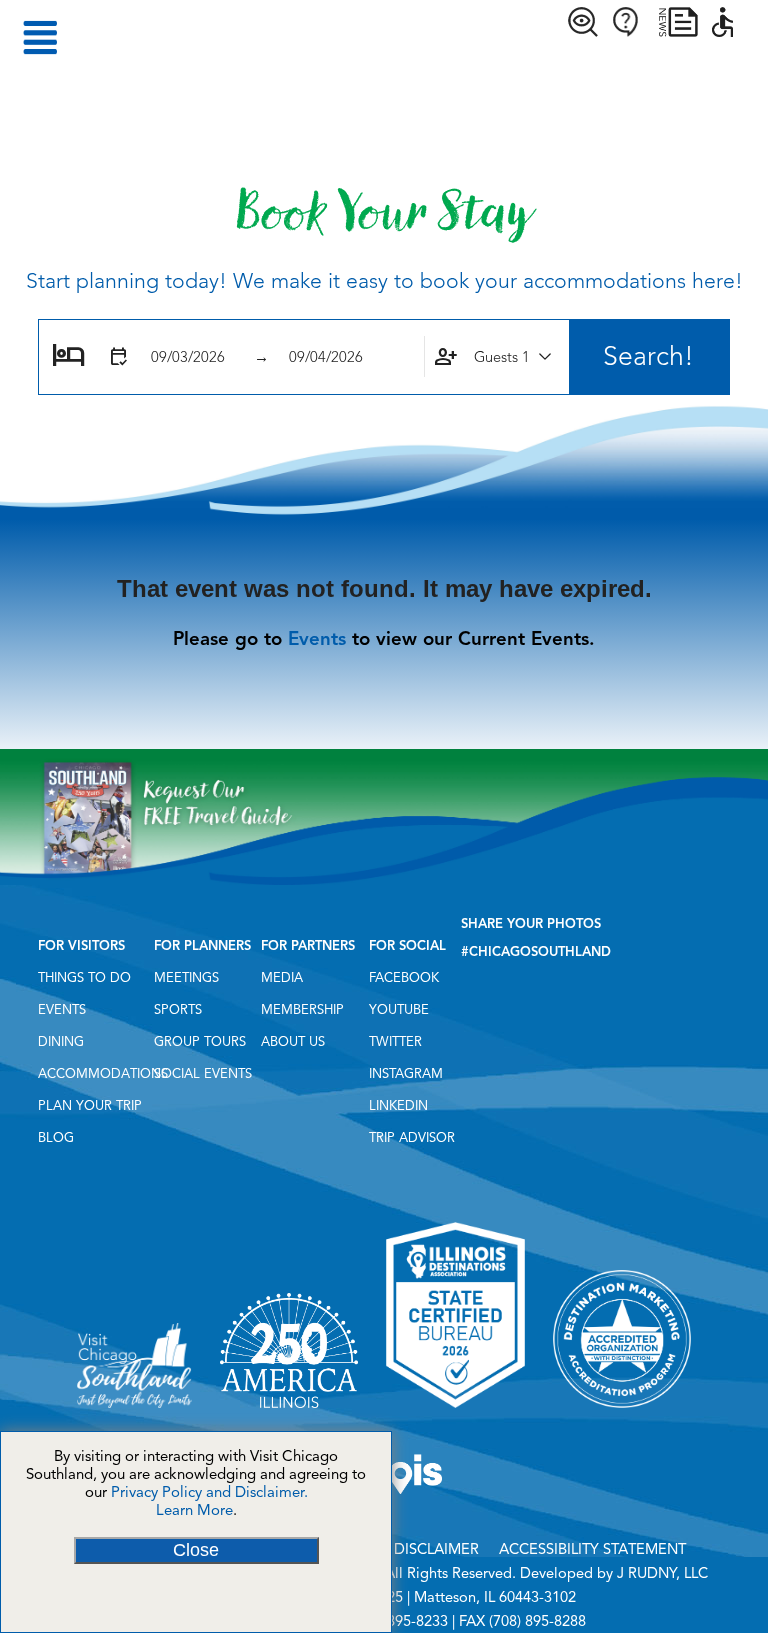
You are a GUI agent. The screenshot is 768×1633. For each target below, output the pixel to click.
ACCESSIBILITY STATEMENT (592, 1549)
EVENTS (62, 1010)
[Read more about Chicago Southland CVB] (134, 1415)
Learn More (194, 1510)
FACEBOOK (404, 978)
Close (196, 1550)
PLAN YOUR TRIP (90, 1106)
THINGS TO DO (84, 978)
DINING (61, 1042)
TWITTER (395, 1042)
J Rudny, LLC (662, 1573)
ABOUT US (293, 1042)
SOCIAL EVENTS (203, 1074)
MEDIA (282, 978)
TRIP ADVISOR (412, 1138)
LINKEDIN (398, 1106)
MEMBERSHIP (302, 1010)
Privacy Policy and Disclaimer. (209, 1492)
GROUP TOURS (200, 1042)
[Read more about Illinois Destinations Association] (455, 1415)
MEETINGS (186, 978)
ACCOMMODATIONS (103, 1074)
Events (317, 638)
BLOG (56, 1138)
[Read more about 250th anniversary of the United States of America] (289, 1415)
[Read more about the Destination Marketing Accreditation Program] (622, 1415)
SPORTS (178, 1010)
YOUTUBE (399, 1010)
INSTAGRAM (406, 1074)
